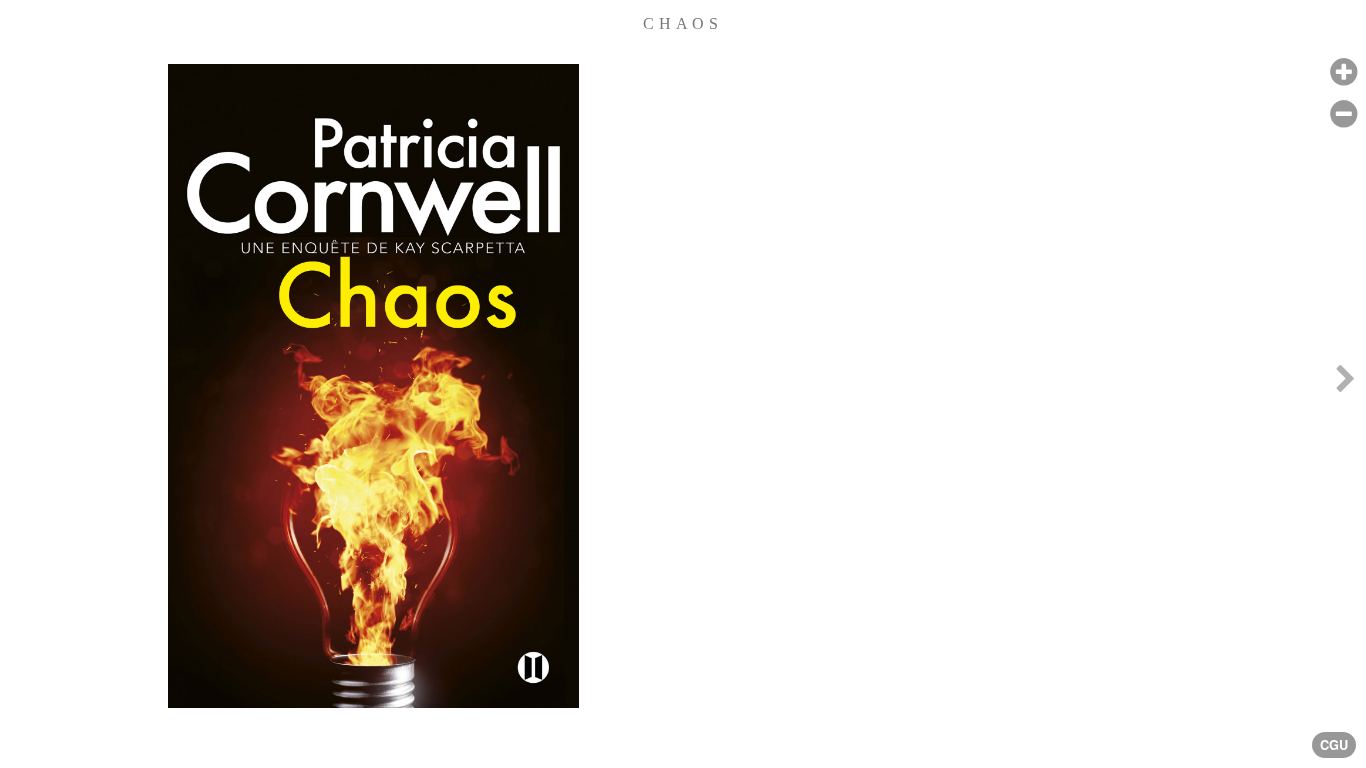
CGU (1334, 745)
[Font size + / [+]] (1343, 72)
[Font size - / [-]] (1343, 114)
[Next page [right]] (1345, 383)
